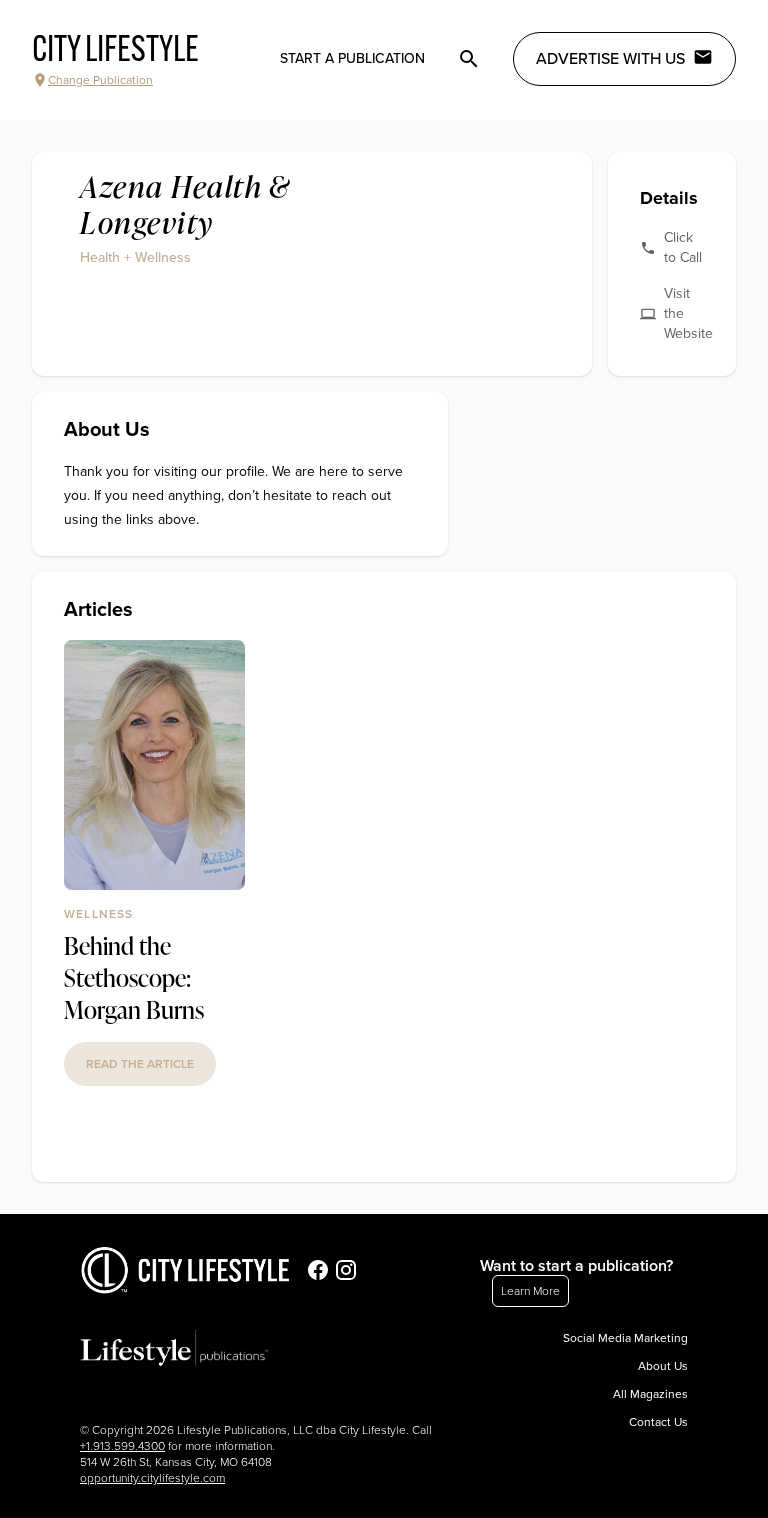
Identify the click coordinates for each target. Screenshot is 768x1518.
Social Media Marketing (625, 1338)
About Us (663, 1366)
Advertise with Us (610, 59)
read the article (140, 1064)
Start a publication (352, 58)
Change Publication (100, 80)
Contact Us (658, 1422)
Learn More (530, 1291)
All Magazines (650, 1394)
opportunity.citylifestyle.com (152, 1478)
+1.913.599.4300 (122, 1446)
